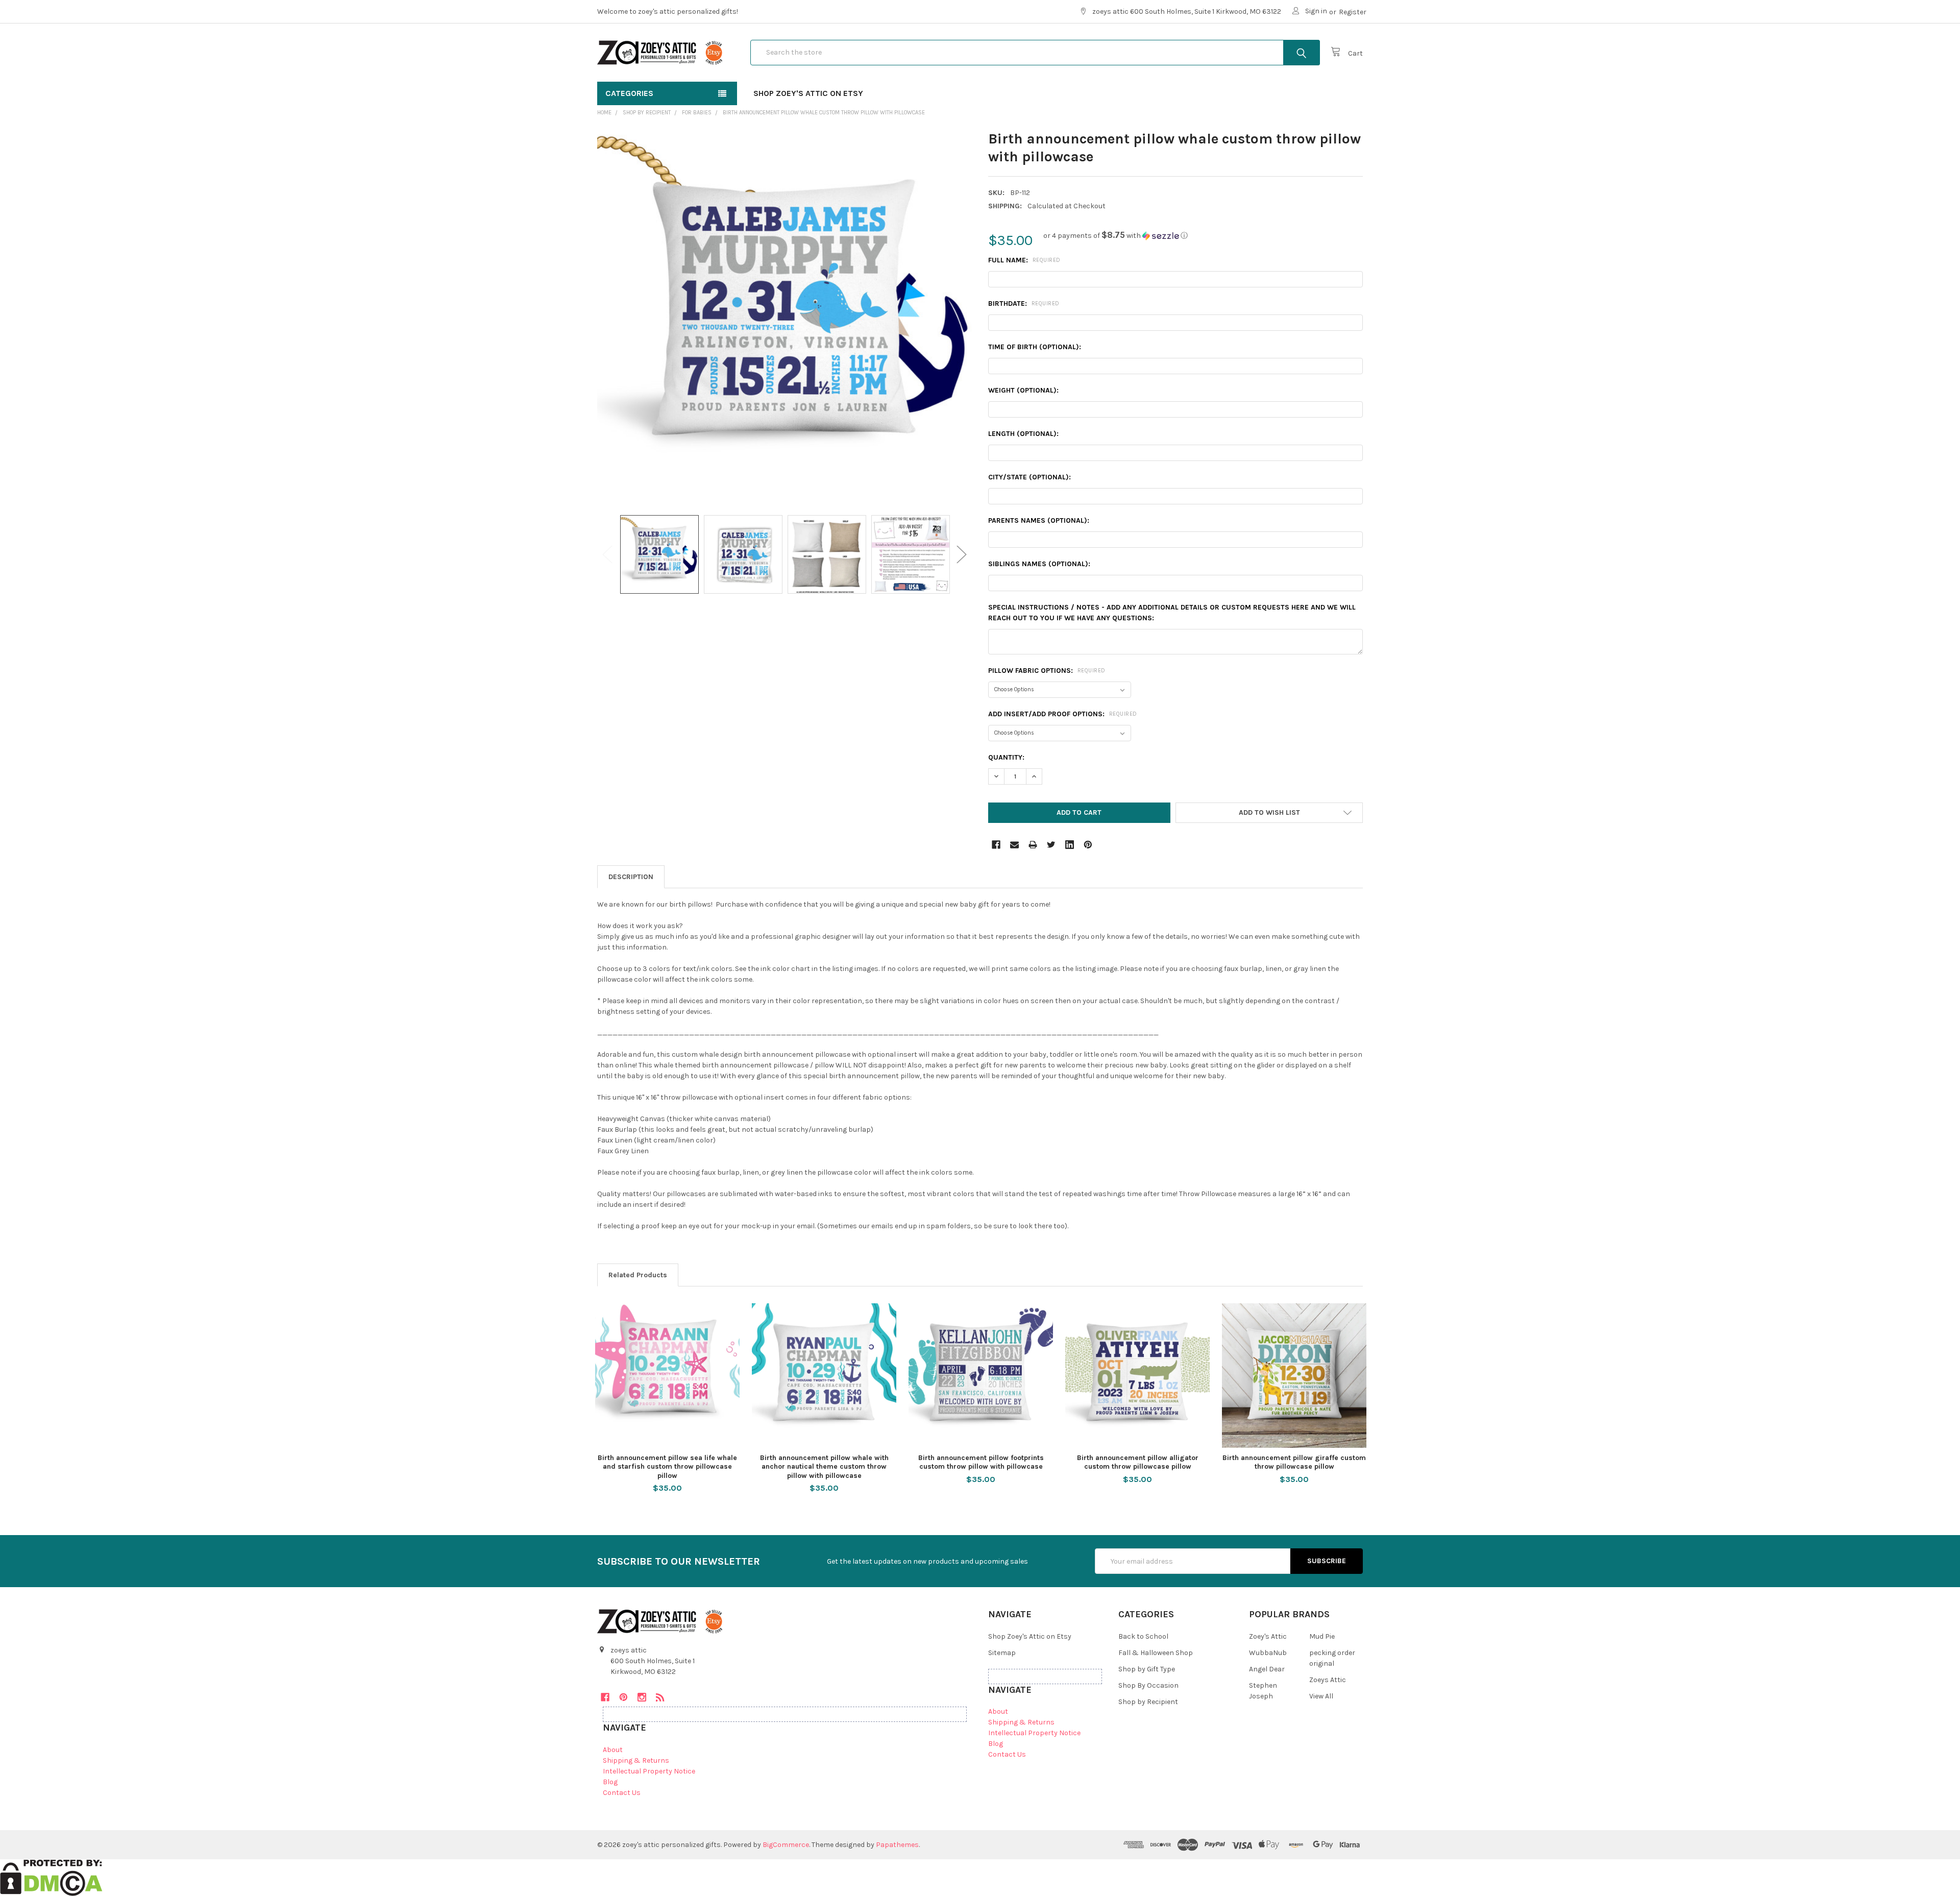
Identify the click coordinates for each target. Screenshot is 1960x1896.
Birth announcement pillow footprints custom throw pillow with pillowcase (981, 1462)
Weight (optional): (1023, 390)
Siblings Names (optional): (1039, 564)
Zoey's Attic (1268, 1636)
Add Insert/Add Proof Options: (1063, 714)
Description (631, 877)
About (613, 1750)
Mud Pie (1322, 1636)
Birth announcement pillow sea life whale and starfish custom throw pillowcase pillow (667, 1467)
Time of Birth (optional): (1035, 347)
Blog (610, 1782)
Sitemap (1002, 1653)
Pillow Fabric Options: (1047, 671)
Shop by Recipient (1148, 1702)
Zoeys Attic (1328, 1680)
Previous (607, 555)
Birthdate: (1024, 303)
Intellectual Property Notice (649, 1771)
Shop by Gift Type (1147, 1669)
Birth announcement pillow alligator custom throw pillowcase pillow (1138, 1462)
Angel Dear (1267, 1669)
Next (962, 555)
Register (1353, 12)
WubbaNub (1268, 1653)
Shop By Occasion (1148, 1685)
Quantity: (1006, 757)
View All (1321, 1696)
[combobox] (1035, 53)
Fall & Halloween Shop (1156, 1653)
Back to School (1143, 1636)
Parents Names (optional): (1039, 520)
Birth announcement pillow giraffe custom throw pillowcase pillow (1294, 1462)
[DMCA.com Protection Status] (51, 1877)
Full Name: (1024, 260)
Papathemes (897, 1845)
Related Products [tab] (638, 1275)
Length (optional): (1023, 434)
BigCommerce (786, 1845)
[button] (1116, 236)
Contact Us (622, 1793)
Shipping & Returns (636, 1760)
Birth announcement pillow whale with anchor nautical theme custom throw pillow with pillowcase (824, 1467)
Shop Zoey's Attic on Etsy (808, 93)
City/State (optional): (1030, 477)
